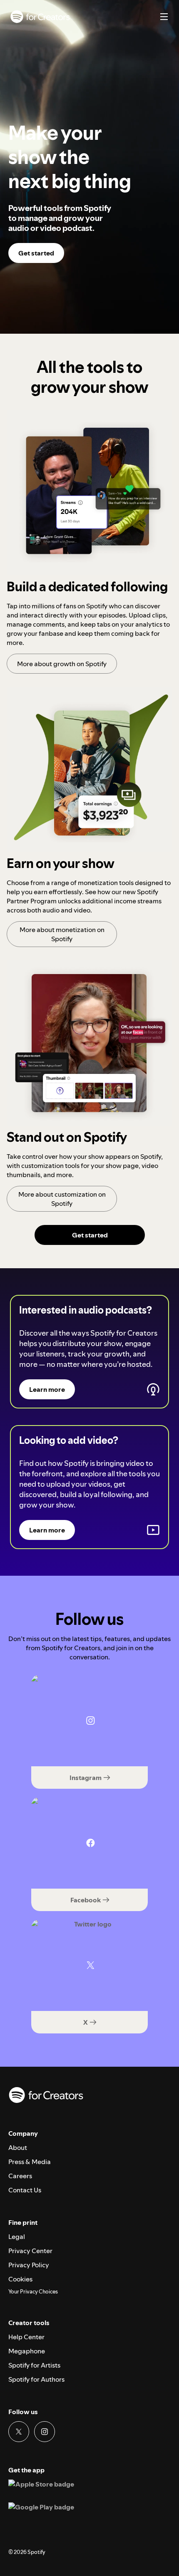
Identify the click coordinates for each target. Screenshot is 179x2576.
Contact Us (25, 2190)
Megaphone (27, 2351)
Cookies (20, 2279)
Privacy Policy (29, 2265)
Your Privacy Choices (33, 2292)
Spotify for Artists (34, 2365)
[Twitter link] (19, 2432)
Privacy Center (30, 2251)
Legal (17, 2236)
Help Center (26, 2337)
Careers (20, 2176)
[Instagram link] (45, 2432)
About (18, 2147)
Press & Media (30, 2162)
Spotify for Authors (36, 2379)
